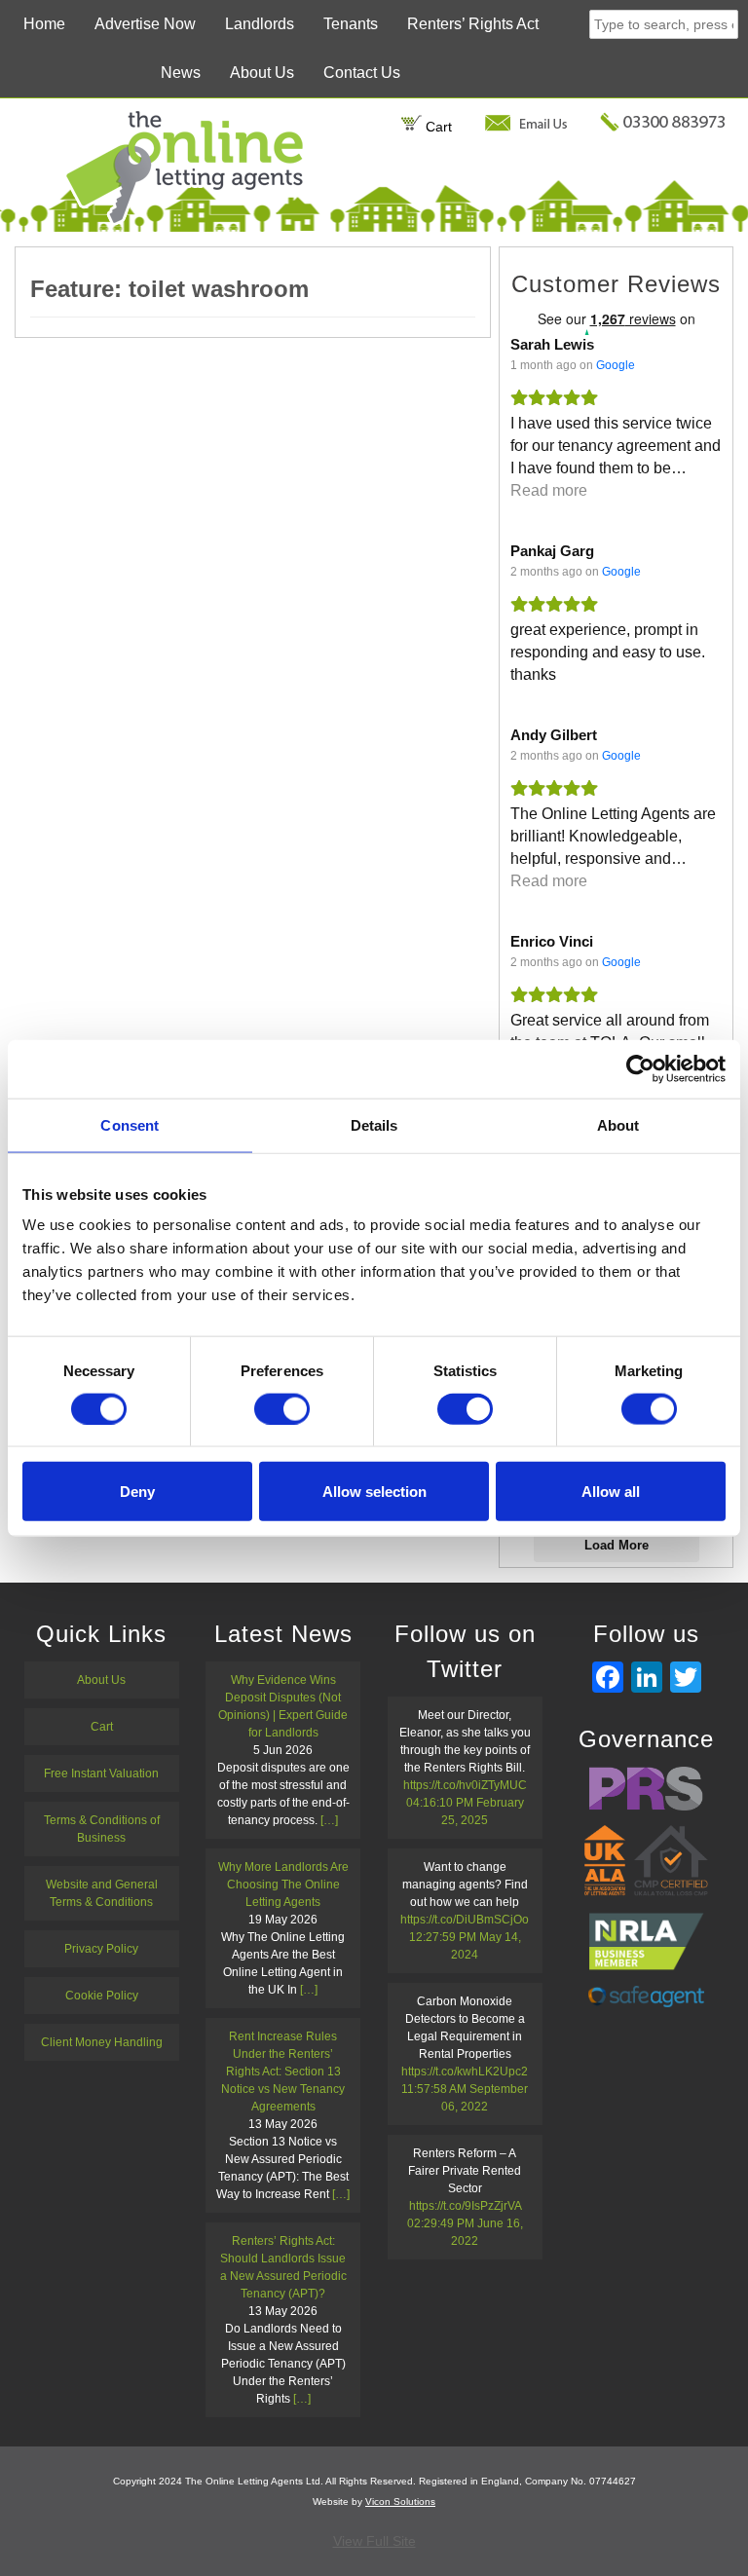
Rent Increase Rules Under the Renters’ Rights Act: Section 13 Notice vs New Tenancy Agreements (283, 2072)
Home (44, 24)
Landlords (260, 24)
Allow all (611, 1492)
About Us (262, 73)
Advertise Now (145, 24)
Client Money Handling (102, 2042)
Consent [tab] (130, 1124)
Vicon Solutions (400, 2501)
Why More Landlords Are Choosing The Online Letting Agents (283, 1885)
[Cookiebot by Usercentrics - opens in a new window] (640, 1068)
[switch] (282, 1408)
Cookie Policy (102, 1996)
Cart (437, 127)
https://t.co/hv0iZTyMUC (465, 1785)
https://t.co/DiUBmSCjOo (465, 1920)
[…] (329, 1820)
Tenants (351, 24)
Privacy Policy (101, 1949)
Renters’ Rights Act (473, 24)
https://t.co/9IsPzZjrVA (465, 2206)
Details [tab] (374, 1124)
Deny (137, 1492)
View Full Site (374, 2541)
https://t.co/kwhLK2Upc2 (465, 2072)
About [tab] (618, 1124)
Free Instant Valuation (101, 1773)
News (181, 73)
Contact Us (362, 73)
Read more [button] (549, 490)
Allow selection (374, 1492)
